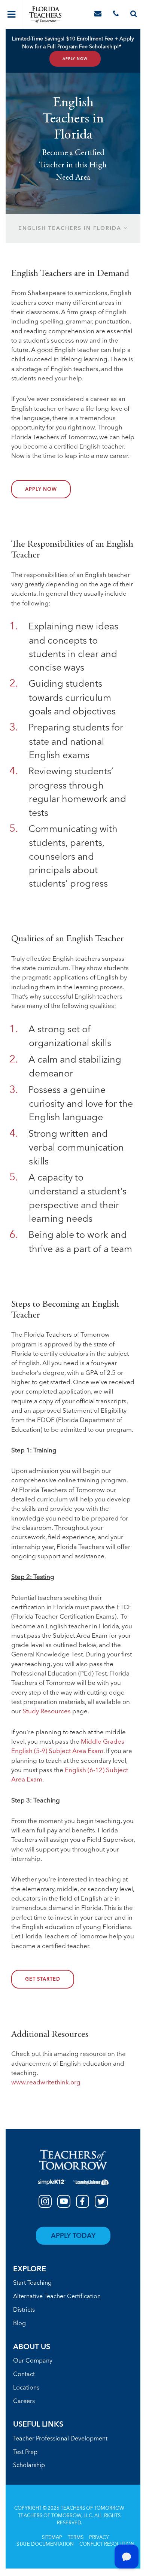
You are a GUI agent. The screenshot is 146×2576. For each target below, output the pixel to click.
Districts (24, 2310)
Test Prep (25, 2452)
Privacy (99, 2538)
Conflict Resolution (107, 2544)
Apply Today (73, 2236)
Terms (76, 2538)
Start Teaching (32, 2283)
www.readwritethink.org (46, 2083)
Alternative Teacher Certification (57, 2297)
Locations (26, 2388)
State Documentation (45, 2544)
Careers (24, 2402)
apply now (41, 490)
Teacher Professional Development (60, 2439)
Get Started (43, 1980)
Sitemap (52, 2538)
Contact (24, 2375)
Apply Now (75, 59)
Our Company (33, 2361)
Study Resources (47, 1712)
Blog (19, 2324)
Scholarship (29, 2466)
